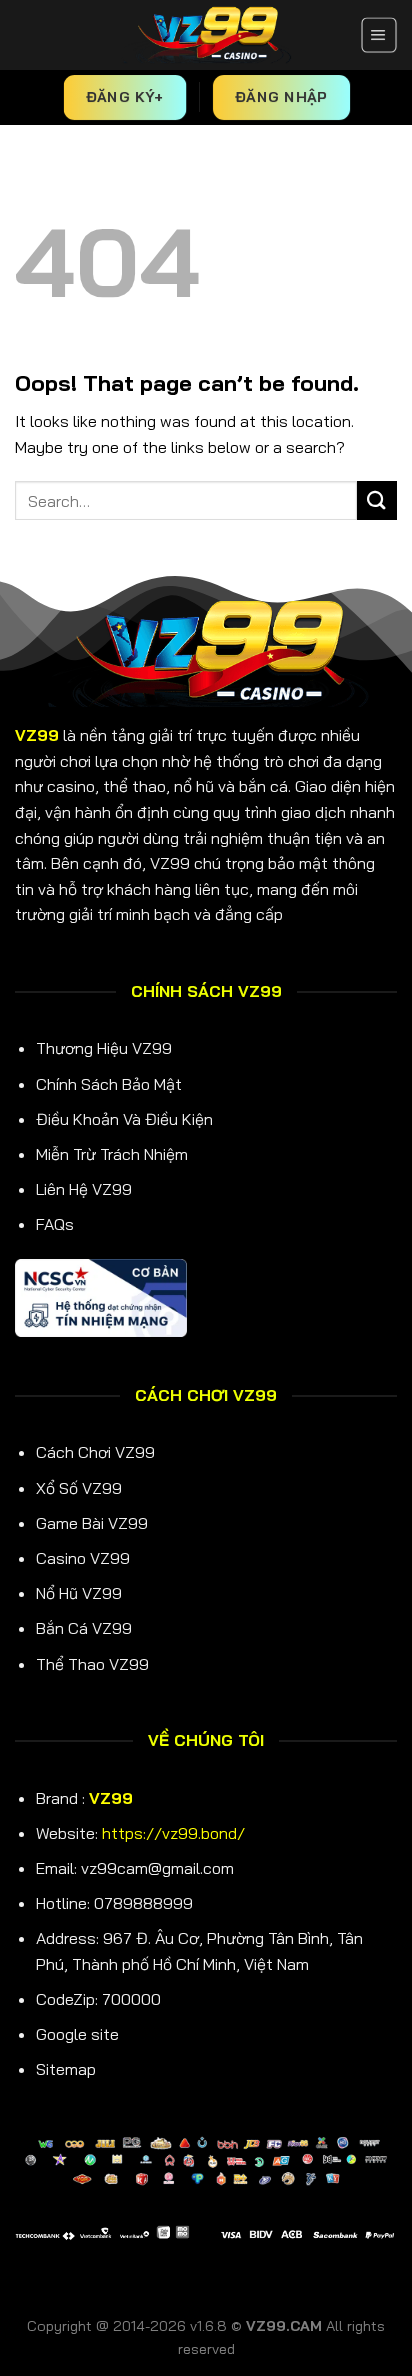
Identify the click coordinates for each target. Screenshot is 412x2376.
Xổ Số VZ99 (79, 1488)
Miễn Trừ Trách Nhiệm (112, 1154)
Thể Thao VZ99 (92, 1664)
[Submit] (377, 500)
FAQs (55, 1224)
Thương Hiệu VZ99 (104, 1048)
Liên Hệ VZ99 (84, 1189)
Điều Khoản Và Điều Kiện (124, 1119)
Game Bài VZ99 (92, 1523)
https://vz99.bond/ (173, 1833)
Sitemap (66, 2069)
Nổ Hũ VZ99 (79, 1593)
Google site (77, 2034)
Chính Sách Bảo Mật (109, 1084)
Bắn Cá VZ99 (84, 1628)
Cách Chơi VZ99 (95, 1452)
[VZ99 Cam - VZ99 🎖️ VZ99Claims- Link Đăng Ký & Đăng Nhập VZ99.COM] (206, 35)
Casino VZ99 (83, 1558)
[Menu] (379, 35)
